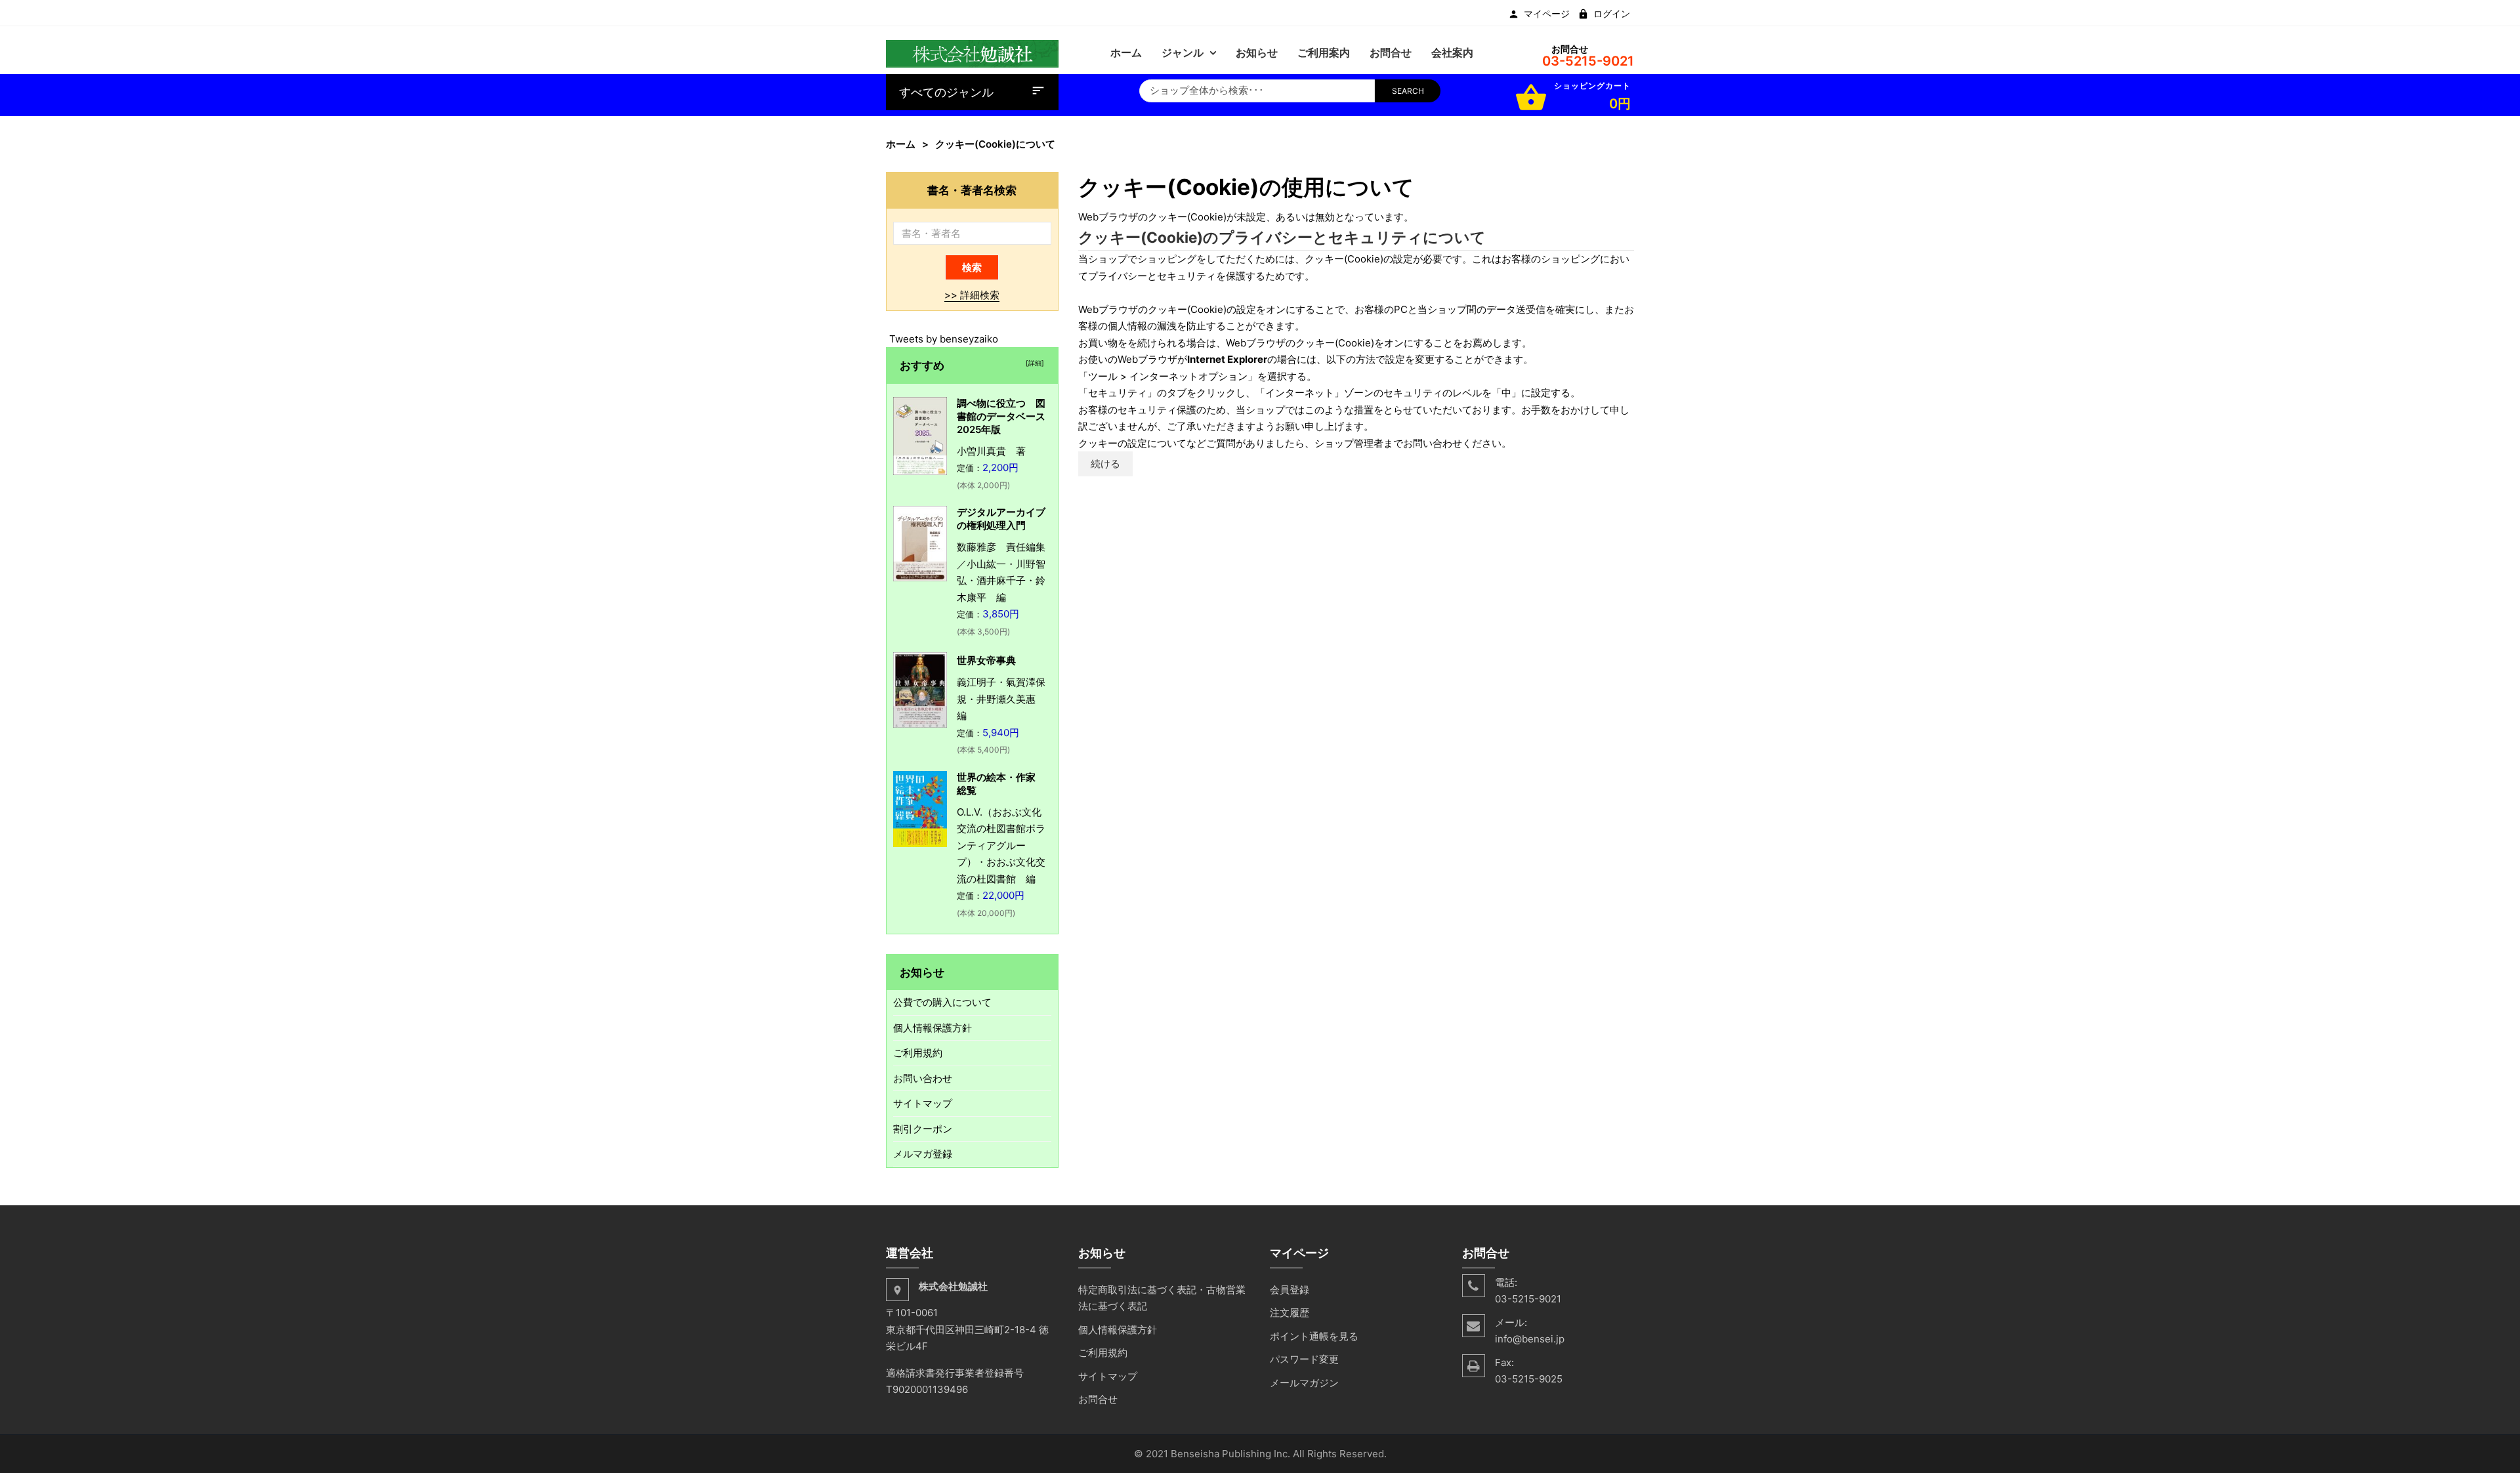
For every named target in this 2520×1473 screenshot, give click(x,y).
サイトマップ (923, 1103)
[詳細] (1033, 363)
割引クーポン (923, 1129)
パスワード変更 (1304, 1359)
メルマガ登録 (923, 1154)
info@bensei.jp (1530, 1339)
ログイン (1612, 14)
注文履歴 (1290, 1313)
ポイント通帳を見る (1314, 1336)
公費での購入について (942, 1002)
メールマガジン (1304, 1383)
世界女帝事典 (986, 660)
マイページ (1547, 14)
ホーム (901, 144)
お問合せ (1098, 1399)
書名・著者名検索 (972, 190)
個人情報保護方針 (933, 1028)
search (1408, 91)
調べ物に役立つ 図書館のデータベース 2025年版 (1006, 416)
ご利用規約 (918, 1053)
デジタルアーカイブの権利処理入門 (1001, 519)
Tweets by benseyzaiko (944, 339)
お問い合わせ (923, 1078)
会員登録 (1290, 1290)
